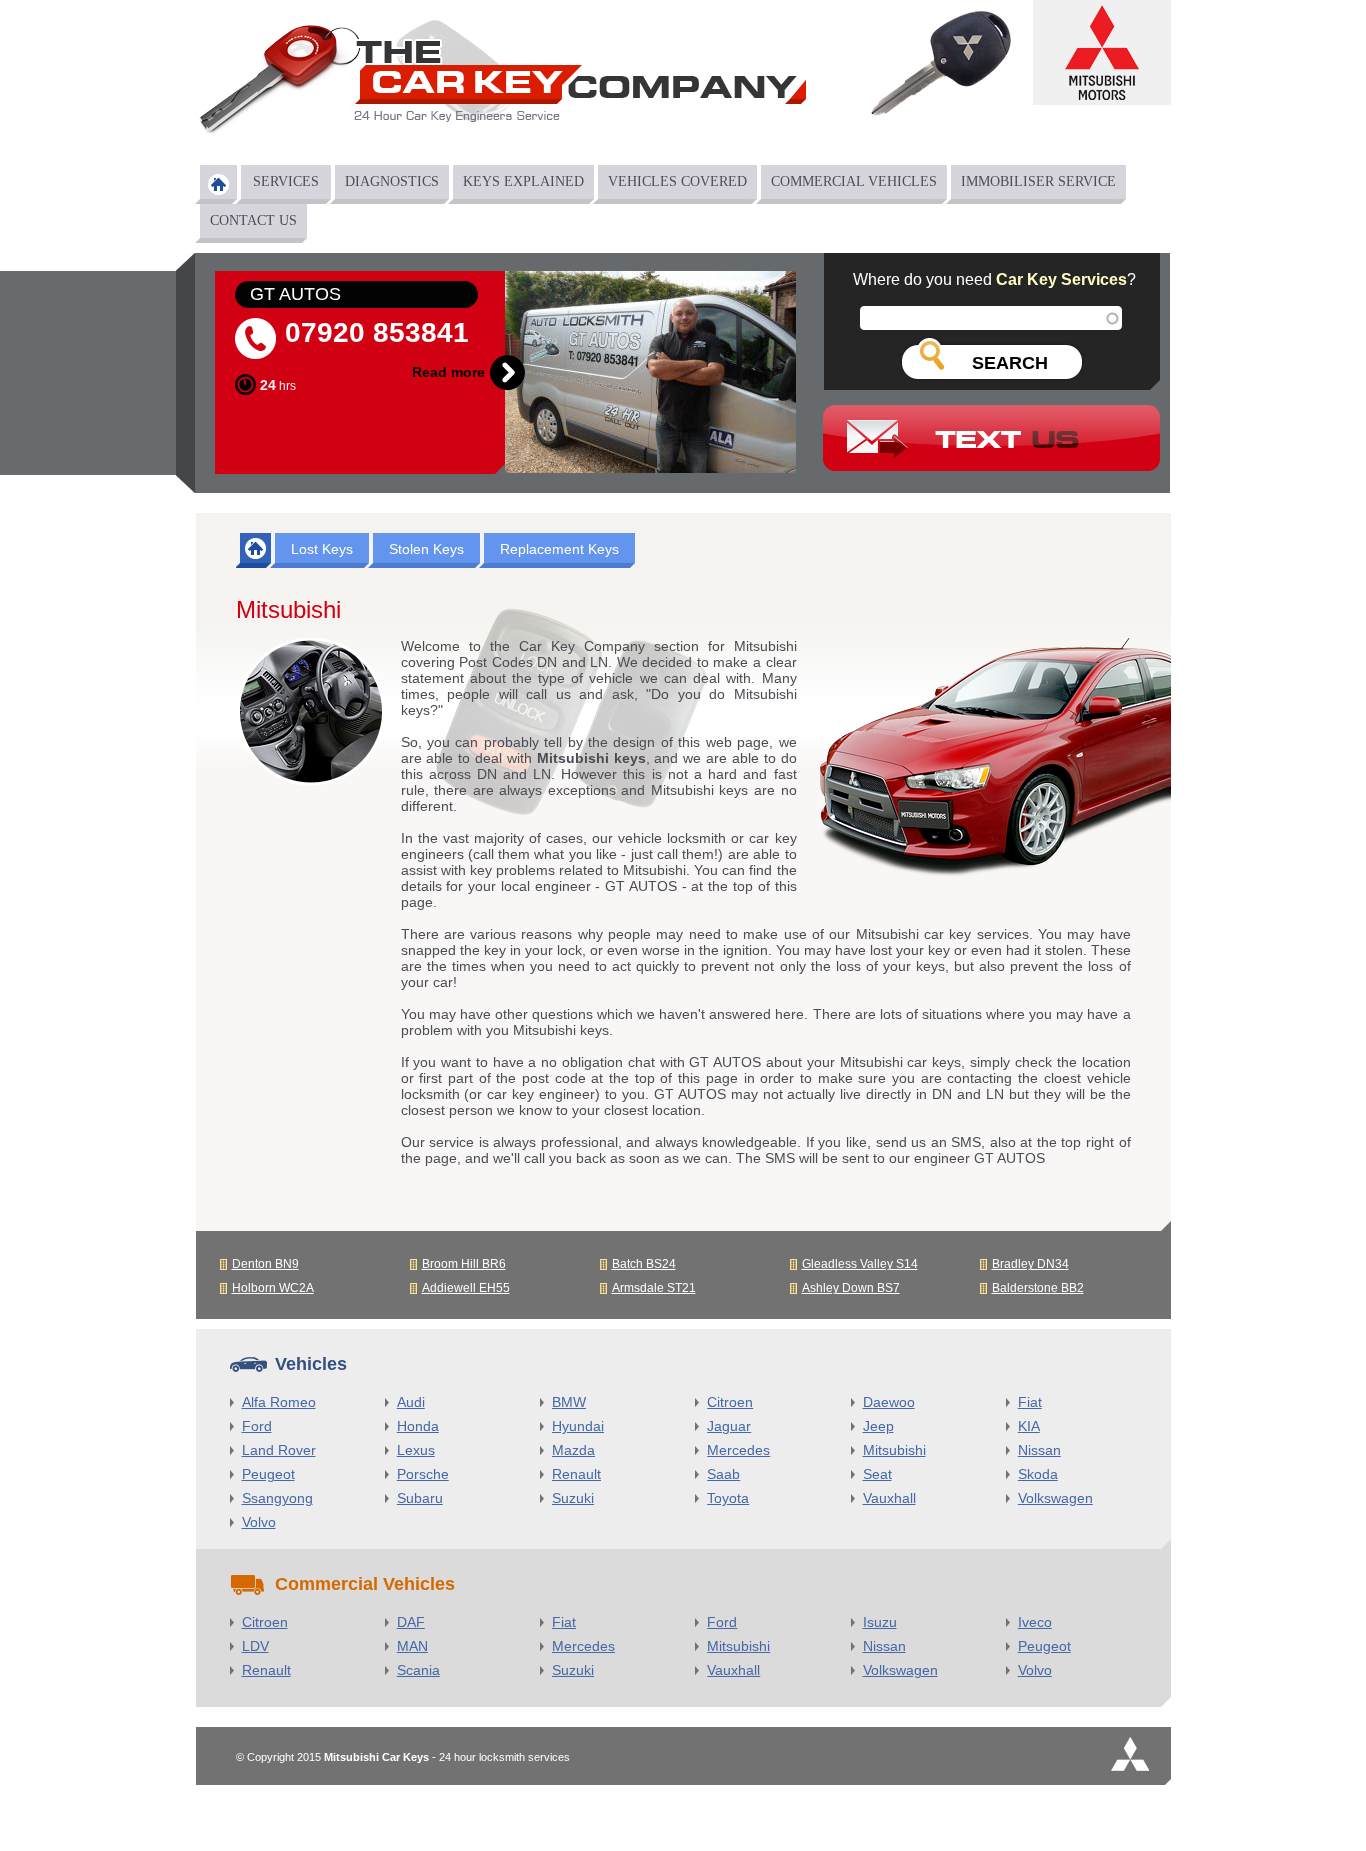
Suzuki (573, 1498)
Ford (257, 1426)
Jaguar (729, 1426)
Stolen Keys (426, 549)
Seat (877, 1474)
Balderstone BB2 (1038, 1288)
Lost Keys (322, 549)
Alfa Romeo (279, 1402)
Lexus (416, 1450)
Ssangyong (277, 1498)
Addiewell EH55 (466, 1288)
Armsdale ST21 (654, 1288)
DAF (411, 1622)
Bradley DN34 (1030, 1264)
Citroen (730, 1402)
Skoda (1038, 1474)
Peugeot (268, 1474)
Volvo (259, 1522)
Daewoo (889, 1402)
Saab (723, 1474)
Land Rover (279, 1450)
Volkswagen (1055, 1498)
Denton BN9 (265, 1264)
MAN (412, 1646)
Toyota (728, 1498)
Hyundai (578, 1426)
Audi (411, 1402)
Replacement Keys (559, 549)
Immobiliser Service (1038, 181)
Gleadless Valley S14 (860, 1264)
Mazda (573, 1450)
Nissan (1039, 1450)
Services (286, 181)
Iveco (1035, 1622)
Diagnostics (392, 181)
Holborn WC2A (273, 1288)
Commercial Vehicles (854, 181)
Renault (576, 1474)
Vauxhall (889, 1498)
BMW (569, 1402)
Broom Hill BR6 (464, 1264)
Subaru (420, 1498)
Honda (418, 1426)
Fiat (1030, 1402)
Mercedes (738, 1450)
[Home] (501, 83)
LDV (255, 1646)
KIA (1029, 1426)
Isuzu (880, 1622)
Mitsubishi (894, 1450)
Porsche (423, 1474)
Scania (418, 1670)
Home (218, 184)
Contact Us (253, 220)
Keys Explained (523, 181)
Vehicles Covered (677, 181)
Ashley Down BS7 (851, 1288)
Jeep (878, 1426)
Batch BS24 (644, 1264)
